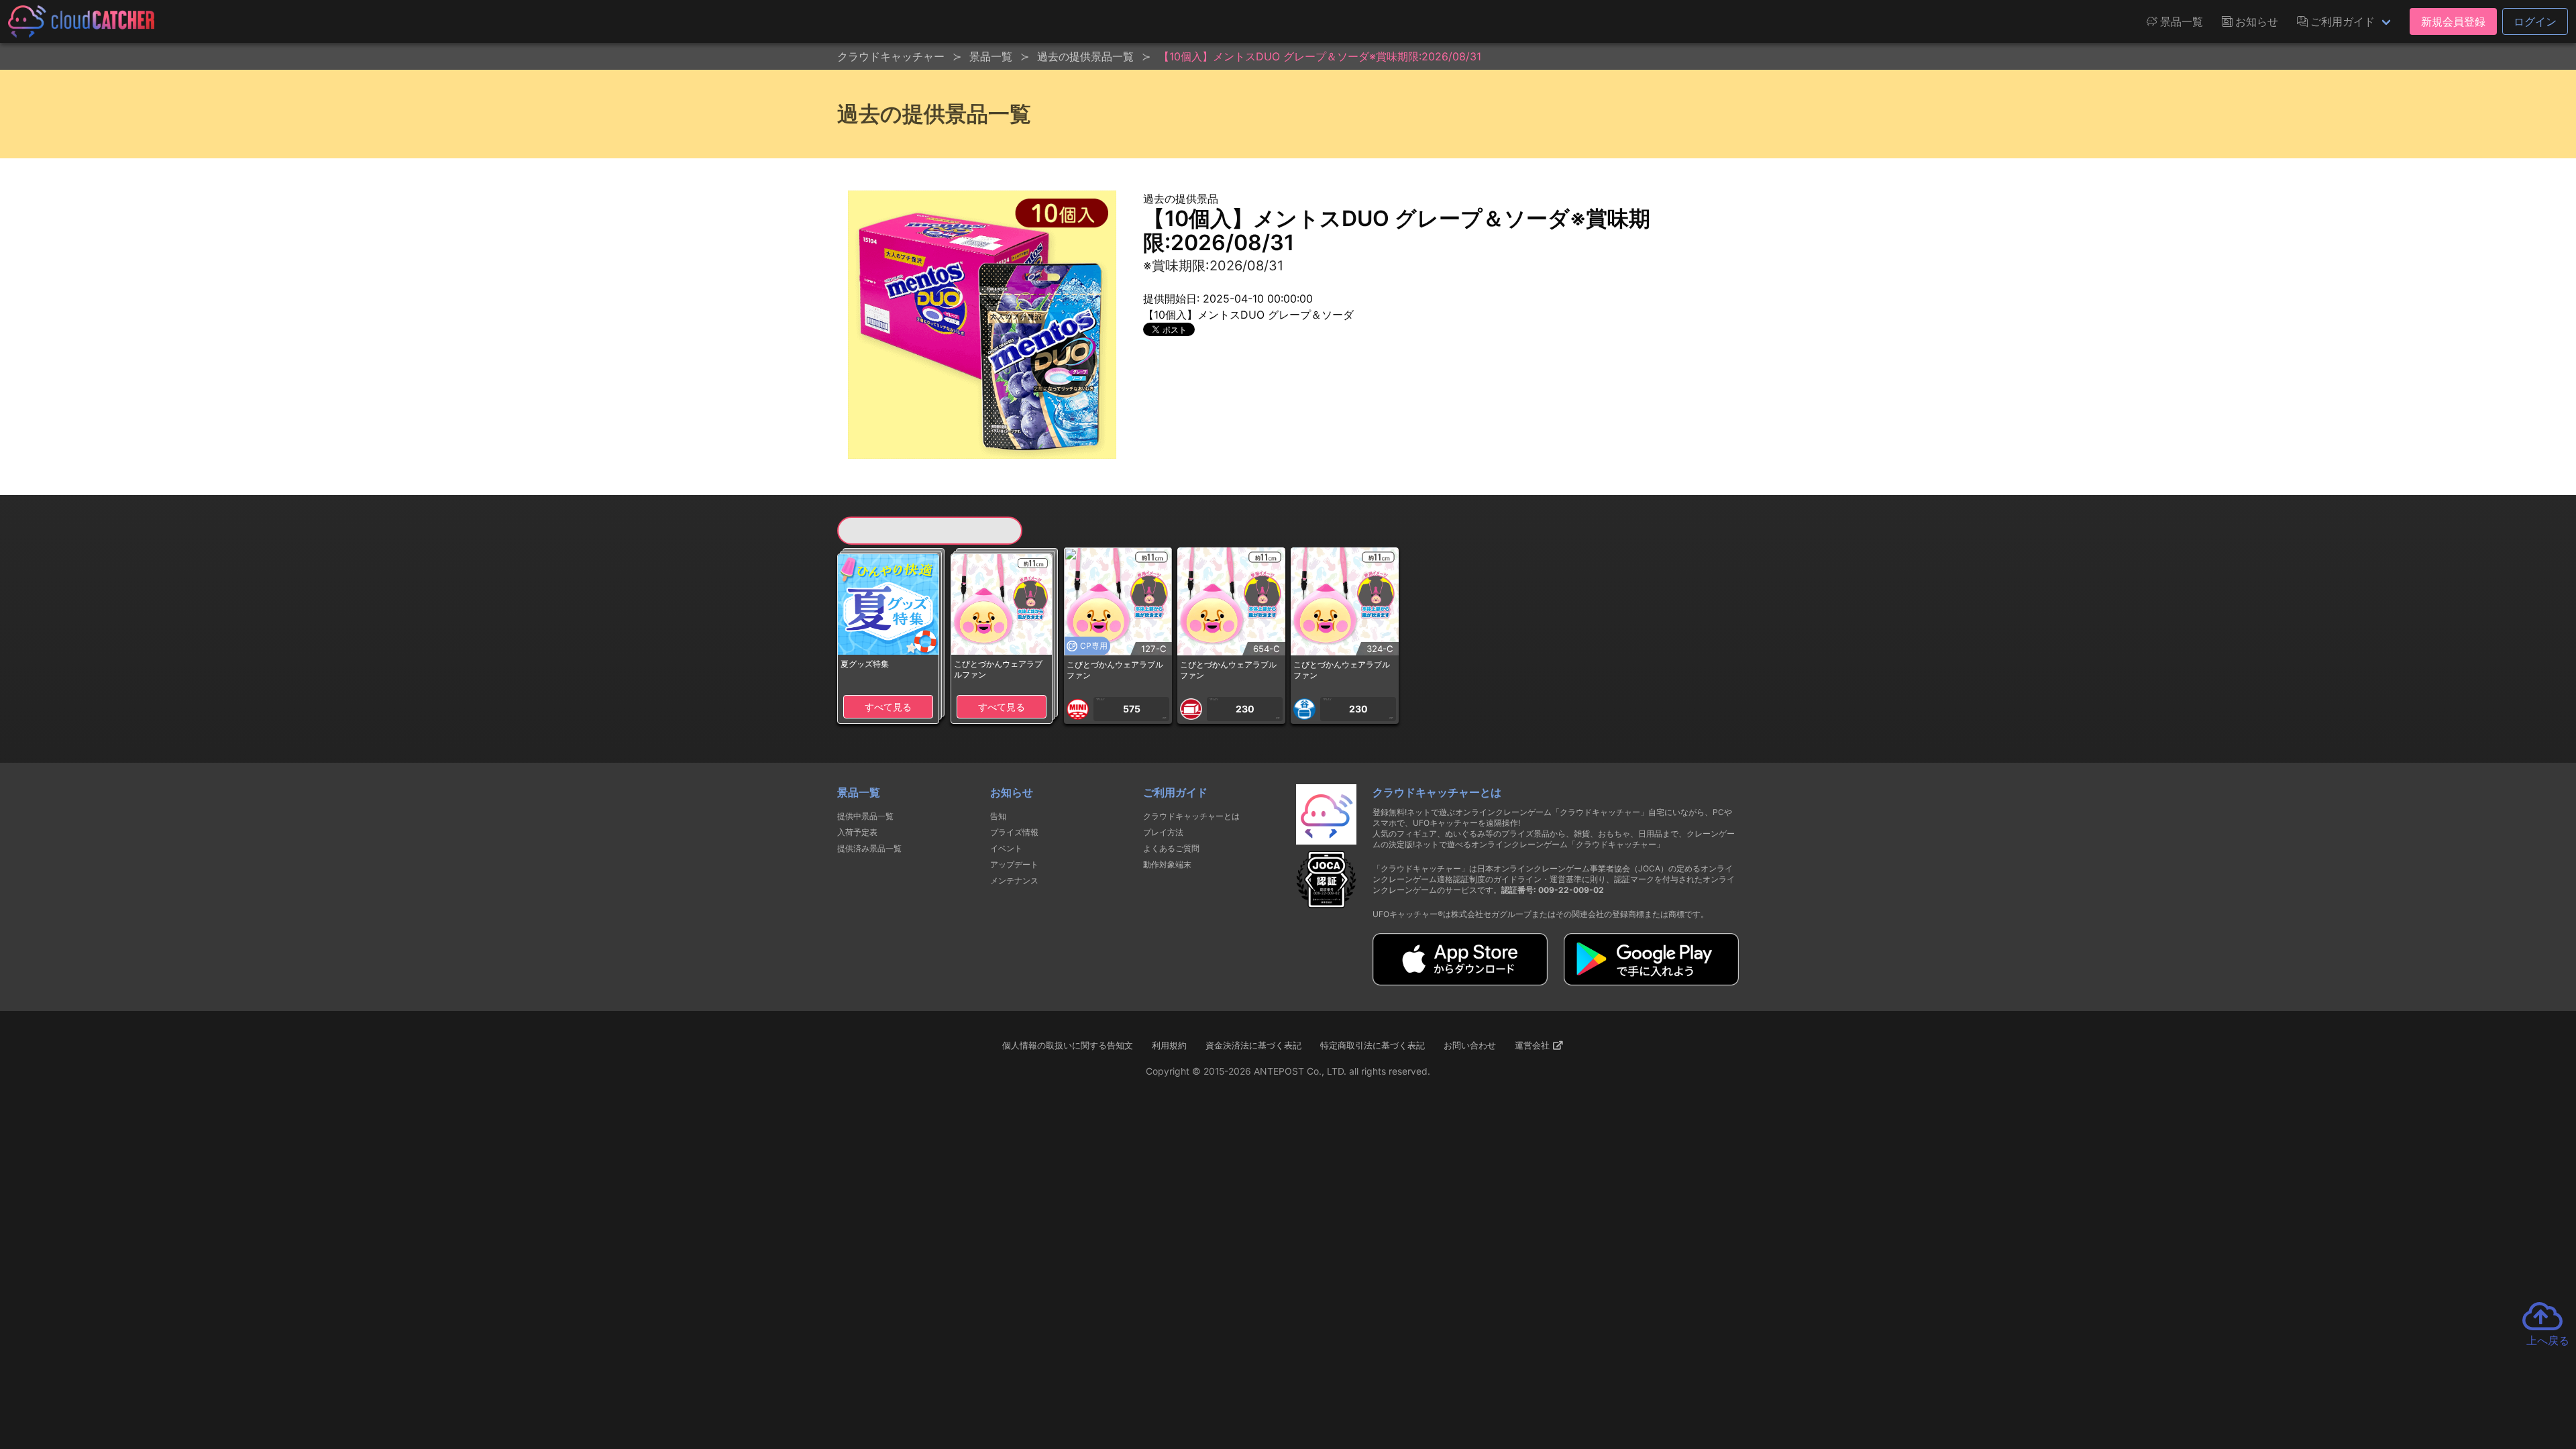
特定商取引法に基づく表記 (1373, 1045)
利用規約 (1169, 1045)
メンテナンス (1014, 880)
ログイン (2535, 21)
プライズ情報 (1014, 832)
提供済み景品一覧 (869, 848)
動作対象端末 (1167, 864)
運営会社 (1534, 1045)
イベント (1006, 848)
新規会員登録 (2453, 21)
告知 (998, 816)
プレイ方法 (1163, 832)
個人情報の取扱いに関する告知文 (1068, 1045)
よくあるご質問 (1171, 848)
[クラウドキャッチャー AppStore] (1460, 981)
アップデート (1014, 864)
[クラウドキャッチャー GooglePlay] (1651, 981)
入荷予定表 (857, 832)
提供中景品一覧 (865, 816)
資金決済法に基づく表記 (1253, 1045)
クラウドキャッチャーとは (1191, 816)
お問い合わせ (1470, 1045)
